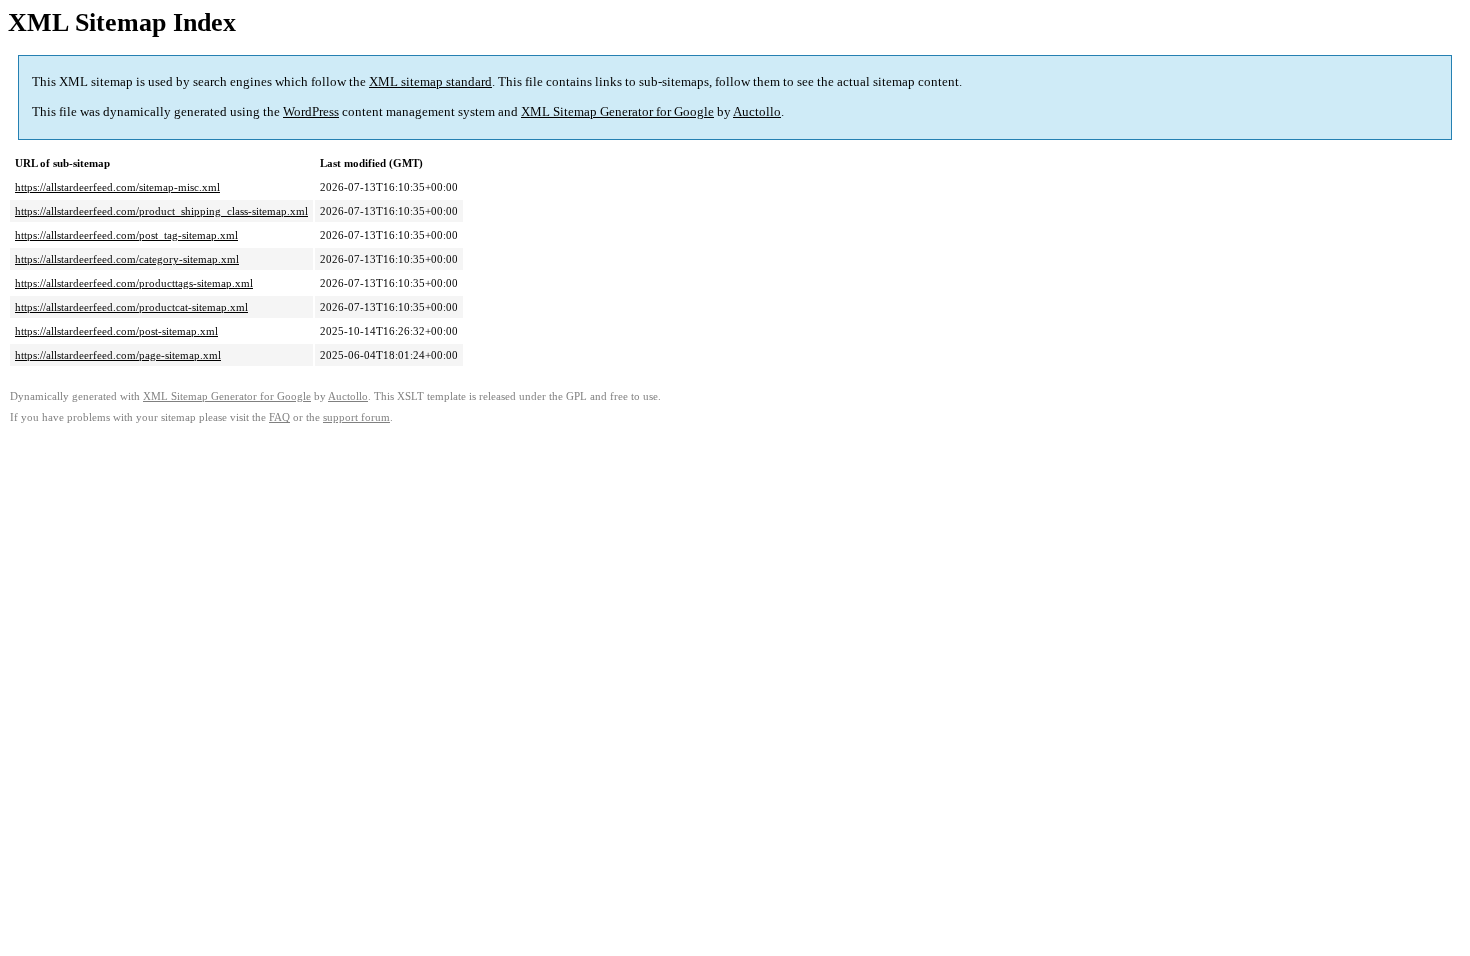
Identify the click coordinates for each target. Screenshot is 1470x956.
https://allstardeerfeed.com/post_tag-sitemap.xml (126, 235)
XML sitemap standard (430, 81)
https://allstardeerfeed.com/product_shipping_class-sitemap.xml (161, 211)
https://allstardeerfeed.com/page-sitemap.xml (118, 355)
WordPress (311, 111)
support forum (356, 417)
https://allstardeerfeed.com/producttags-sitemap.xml (134, 283)
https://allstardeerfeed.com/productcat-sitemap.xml (131, 307)
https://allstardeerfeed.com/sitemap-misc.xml (117, 187)
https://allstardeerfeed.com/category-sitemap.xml (127, 259)
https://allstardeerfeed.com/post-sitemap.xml (116, 331)
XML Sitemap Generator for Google (617, 111)
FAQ (279, 417)
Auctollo (757, 111)
